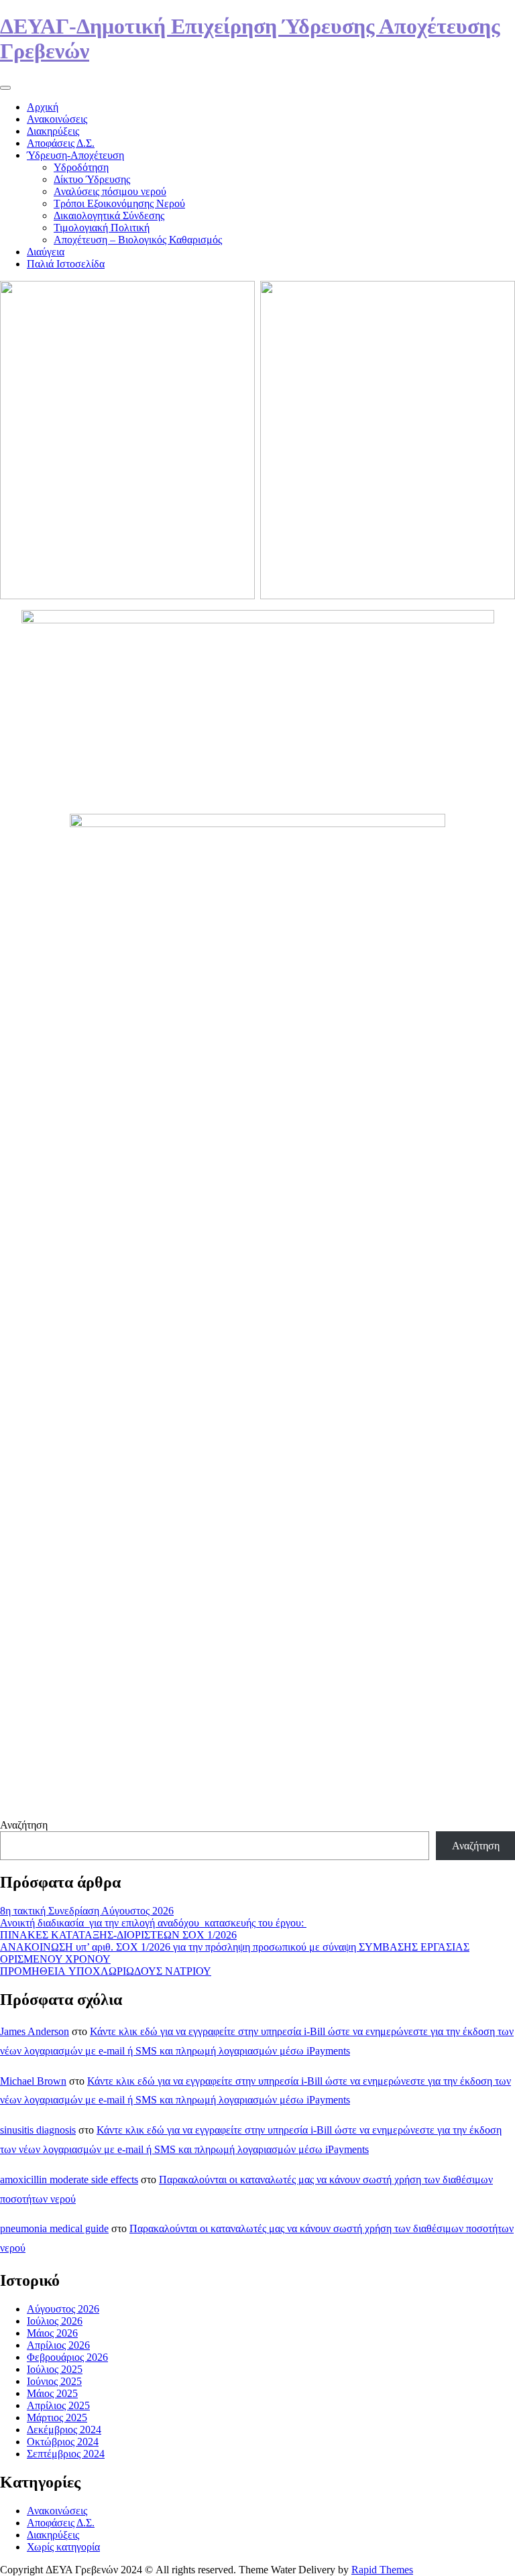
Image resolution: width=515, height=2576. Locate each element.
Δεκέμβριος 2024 (64, 2430)
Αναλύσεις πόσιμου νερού (110, 191)
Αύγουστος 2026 (63, 2309)
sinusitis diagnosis (38, 2130)
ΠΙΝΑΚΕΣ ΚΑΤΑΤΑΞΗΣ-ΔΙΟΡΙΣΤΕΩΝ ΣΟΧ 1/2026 (118, 1935)
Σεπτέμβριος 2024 (66, 2454)
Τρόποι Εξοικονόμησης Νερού (119, 203)
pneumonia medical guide (54, 2228)
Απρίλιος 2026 (58, 2345)
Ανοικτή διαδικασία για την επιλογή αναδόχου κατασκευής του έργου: (153, 1923)
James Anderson (35, 2031)
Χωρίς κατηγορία (63, 2547)
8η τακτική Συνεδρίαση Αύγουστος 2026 (87, 1911)
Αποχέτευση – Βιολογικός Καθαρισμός (138, 240)
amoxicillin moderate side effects (69, 2180)
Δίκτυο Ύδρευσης (92, 179)
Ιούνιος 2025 (54, 2381)
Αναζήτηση (24, 1825)
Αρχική (43, 107)
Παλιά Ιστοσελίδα (66, 264)
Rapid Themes (382, 2570)
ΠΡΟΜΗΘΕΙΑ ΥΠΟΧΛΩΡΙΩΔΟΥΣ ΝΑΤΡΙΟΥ (106, 1971)
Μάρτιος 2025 (57, 2417)
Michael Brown (33, 2081)
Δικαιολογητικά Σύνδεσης (109, 216)
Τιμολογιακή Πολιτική (102, 228)
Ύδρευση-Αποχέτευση (75, 155)
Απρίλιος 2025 (58, 2405)
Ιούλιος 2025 (55, 2369)
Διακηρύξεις (53, 131)
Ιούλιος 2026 (55, 2321)
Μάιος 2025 (52, 2393)
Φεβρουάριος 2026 (67, 2357)
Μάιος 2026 (52, 2333)
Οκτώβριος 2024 (63, 2442)
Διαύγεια (46, 252)
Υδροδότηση (81, 167)
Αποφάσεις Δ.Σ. (61, 143)
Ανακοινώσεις (57, 119)
